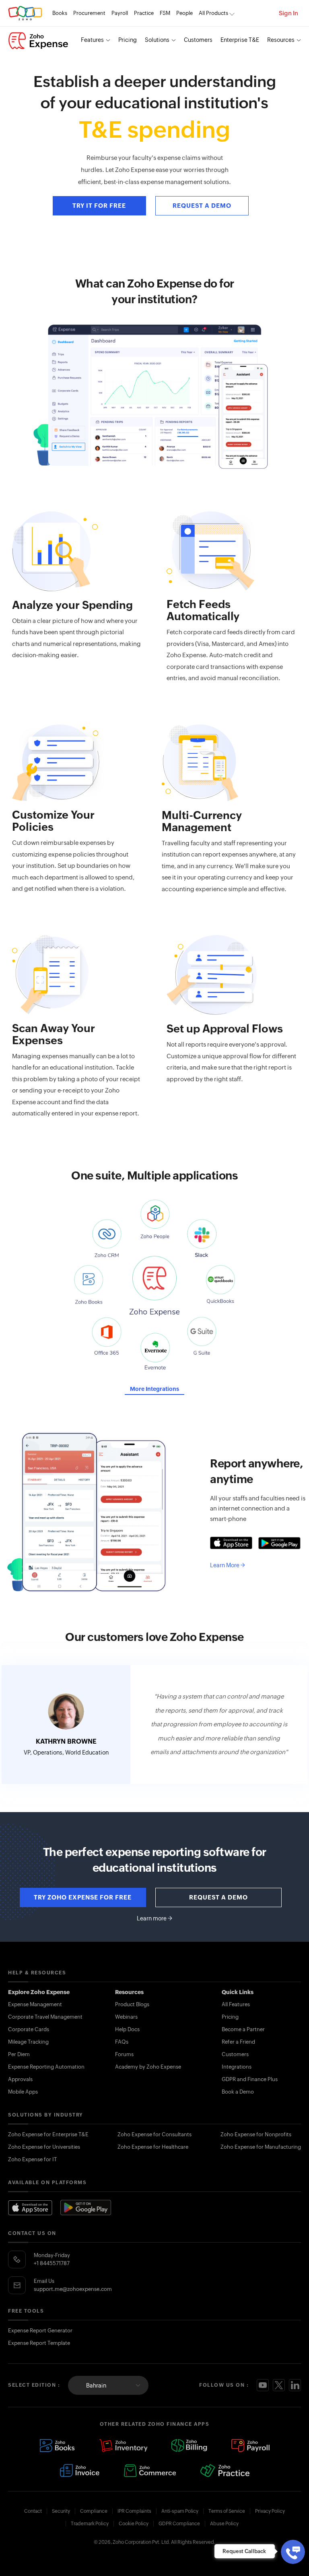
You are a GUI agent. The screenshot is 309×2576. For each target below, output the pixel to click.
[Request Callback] (293, 2552)
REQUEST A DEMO (202, 206)
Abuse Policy (224, 2524)
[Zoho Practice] (225, 2470)
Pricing (128, 40)
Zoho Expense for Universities (44, 2147)
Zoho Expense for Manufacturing (261, 2147)
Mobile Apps (23, 2092)
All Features (236, 2004)
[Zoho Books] (57, 2446)
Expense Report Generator (40, 2331)
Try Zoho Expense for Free (83, 1897)
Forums (124, 2054)
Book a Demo (238, 2092)
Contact (33, 2511)
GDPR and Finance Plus (250, 2079)
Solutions (157, 40)
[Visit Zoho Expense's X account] (279, 2385)
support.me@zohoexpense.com (73, 2289)
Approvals (20, 2079)
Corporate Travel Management (45, 2017)
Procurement (89, 13)
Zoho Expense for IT (32, 2159)
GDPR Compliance (179, 2524)
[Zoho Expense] (38, 41)
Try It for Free (99, 206)
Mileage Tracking (28, 2042)
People (184, 13)
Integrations (237, 2067)
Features (92, 40)
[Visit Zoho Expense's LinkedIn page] (295, 2385)
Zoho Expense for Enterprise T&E (48, 2134)
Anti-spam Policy (180, 2511)
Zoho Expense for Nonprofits (256, 2134)
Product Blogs (132, 2004)
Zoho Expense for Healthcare (153, 2147)
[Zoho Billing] (189, 2446)
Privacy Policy (270, 2511)
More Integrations (154, 1389)
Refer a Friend (238, 2042)
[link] (184, 13)
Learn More (228, 1565)
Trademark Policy (90, 2524)
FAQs (122, 2042)
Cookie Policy (134, 2524)
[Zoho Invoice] (80, 2470)
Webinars (126, 2017)
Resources (281, 40)
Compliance (94, 2511)
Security (61, 2511)
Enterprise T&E (240, 40)
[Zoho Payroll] (250, 2446)
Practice (144, 13)
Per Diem (19, 2054)
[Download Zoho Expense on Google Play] (86, 2208)
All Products (213, 13)
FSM (165, 13)
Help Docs (127, 2029)
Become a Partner (243, 2029)
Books (60, 13)
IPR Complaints (134, 2511)
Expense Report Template (39, 2343)
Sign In (288, 13)
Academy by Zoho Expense (148, 2067)
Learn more (154, 1918)
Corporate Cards (29, 2029)
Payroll (120, 13)
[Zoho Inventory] (123, 2446)
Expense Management (35, 2004)
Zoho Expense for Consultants (154, 2134)
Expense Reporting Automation (46, 2067)
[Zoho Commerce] (150, 2470)
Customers (198, 40)
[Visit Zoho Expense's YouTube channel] (263, 2385)
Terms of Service (227, 2511)
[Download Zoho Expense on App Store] (30, 2208)
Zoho (25, 13)
